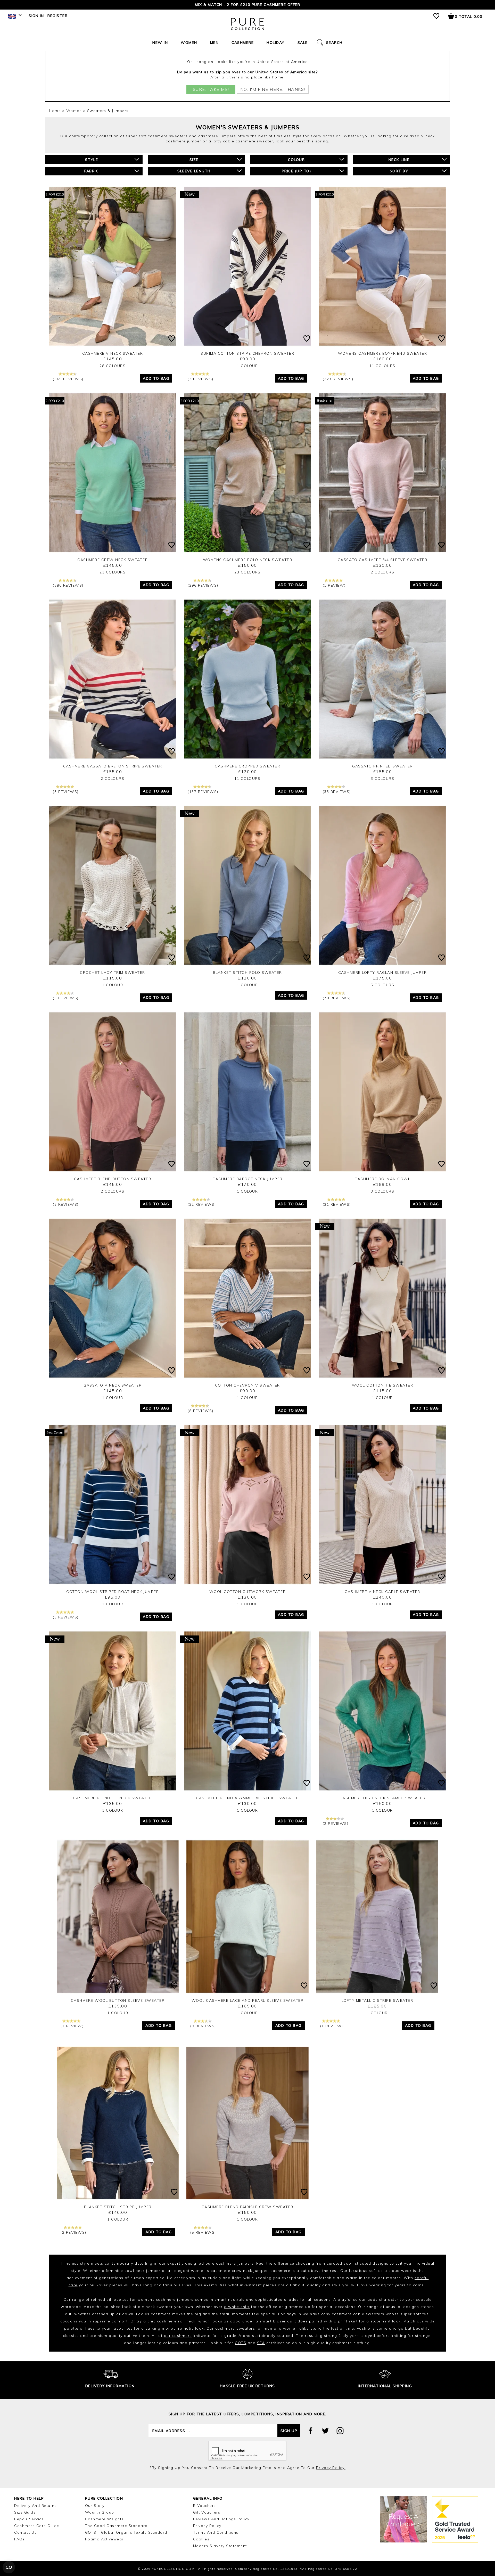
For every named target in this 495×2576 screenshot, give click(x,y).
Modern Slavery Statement (220, 2546)
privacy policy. (331, 2468)
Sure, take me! (211, 89)
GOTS (241, 2343)
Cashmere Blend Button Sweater (113, 1179)
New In (160, 43)
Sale (303, 43)
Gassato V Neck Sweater (113, 1385)
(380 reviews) (68, 585)
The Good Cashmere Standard (116, 2526)
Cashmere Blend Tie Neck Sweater (113, 1798)
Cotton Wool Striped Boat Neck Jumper (113, 1592)
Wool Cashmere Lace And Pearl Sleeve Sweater (248, 2000)
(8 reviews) (201, 1411)
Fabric (91, 171)
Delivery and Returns (35, 2506)
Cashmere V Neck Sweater (113, 353)
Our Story (95, 2506)
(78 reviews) (337, 998)
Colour (296, 160)
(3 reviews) (201, 379)
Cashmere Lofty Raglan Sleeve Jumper (383, 973)
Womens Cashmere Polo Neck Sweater (248, 560)
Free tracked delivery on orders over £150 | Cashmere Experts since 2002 (247, 5)
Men (214, 43)
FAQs (19, 2539)
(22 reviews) (202, 1204)
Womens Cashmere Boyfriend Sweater (383, 353)
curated (335, 2263)
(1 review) (334, 585)
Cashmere (243, 43)
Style (92, 160)
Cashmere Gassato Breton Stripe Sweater (113, 766)
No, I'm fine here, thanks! (273, 89)
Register (57, 16)
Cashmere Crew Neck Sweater (113, 560)
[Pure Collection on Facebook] (311, 2431)
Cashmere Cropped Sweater (247, 766)
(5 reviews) (66, 1204)
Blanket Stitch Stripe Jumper (118, 2207)
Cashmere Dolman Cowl (382, 1179)
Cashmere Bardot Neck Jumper (247, 1179)
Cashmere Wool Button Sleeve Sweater (118, 2000)
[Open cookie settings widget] (9, 2567)
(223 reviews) (338, 379)
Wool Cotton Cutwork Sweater (248, 1592)
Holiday (276, 43)
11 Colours (382, 366)
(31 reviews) (337, 1204)
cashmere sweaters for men (244, 2328)
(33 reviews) (337, 792)
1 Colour (247, 366)
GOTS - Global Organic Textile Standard (126, 2532)
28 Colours (113, 366)
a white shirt (237, 2307)
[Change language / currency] (14, 18)
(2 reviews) (336, 1824)
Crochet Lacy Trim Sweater (113, 973)
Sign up (289, 2431)
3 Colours (383, 779)
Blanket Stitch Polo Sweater (247, 973)
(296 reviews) (203, 585)
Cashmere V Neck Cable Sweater (382, 1592)
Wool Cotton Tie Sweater (383, 1385)
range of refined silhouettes (101, 2299)
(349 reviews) (68, 379)
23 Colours (247, 572)
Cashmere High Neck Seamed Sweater (383, 1798)
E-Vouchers (205, 2506)
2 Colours (383, 572)
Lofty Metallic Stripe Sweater (377, 2000)
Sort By (399, 171)
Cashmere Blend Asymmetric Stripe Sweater (247, 1798)
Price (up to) (297, 171)
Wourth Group (100, 2512)
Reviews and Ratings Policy (221, 2519)
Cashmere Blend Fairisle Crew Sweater (247, 2207)
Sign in (36, 16)
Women (189, 43)
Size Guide (25, 2512)
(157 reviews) (203, 792)
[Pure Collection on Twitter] (325, 2431)
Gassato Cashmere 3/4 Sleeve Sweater (383, 560)
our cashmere (178, 2336)
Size (194, 160)
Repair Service (29, 2519)
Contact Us (25, 2532)
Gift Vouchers (207, 2512)
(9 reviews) (203, 2026)
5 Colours (383, 985)
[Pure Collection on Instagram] (340, 2431)
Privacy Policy (207, 2526)
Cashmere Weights (104, 2519)
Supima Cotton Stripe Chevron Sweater (247, 353)
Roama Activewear (104, 2539)
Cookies (201, 2539)
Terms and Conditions (216, 2532)
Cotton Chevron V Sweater (247, 1385)
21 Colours (113, 572)
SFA (261, 2343)
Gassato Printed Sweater (382, 766)
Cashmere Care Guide (37, 2526)
